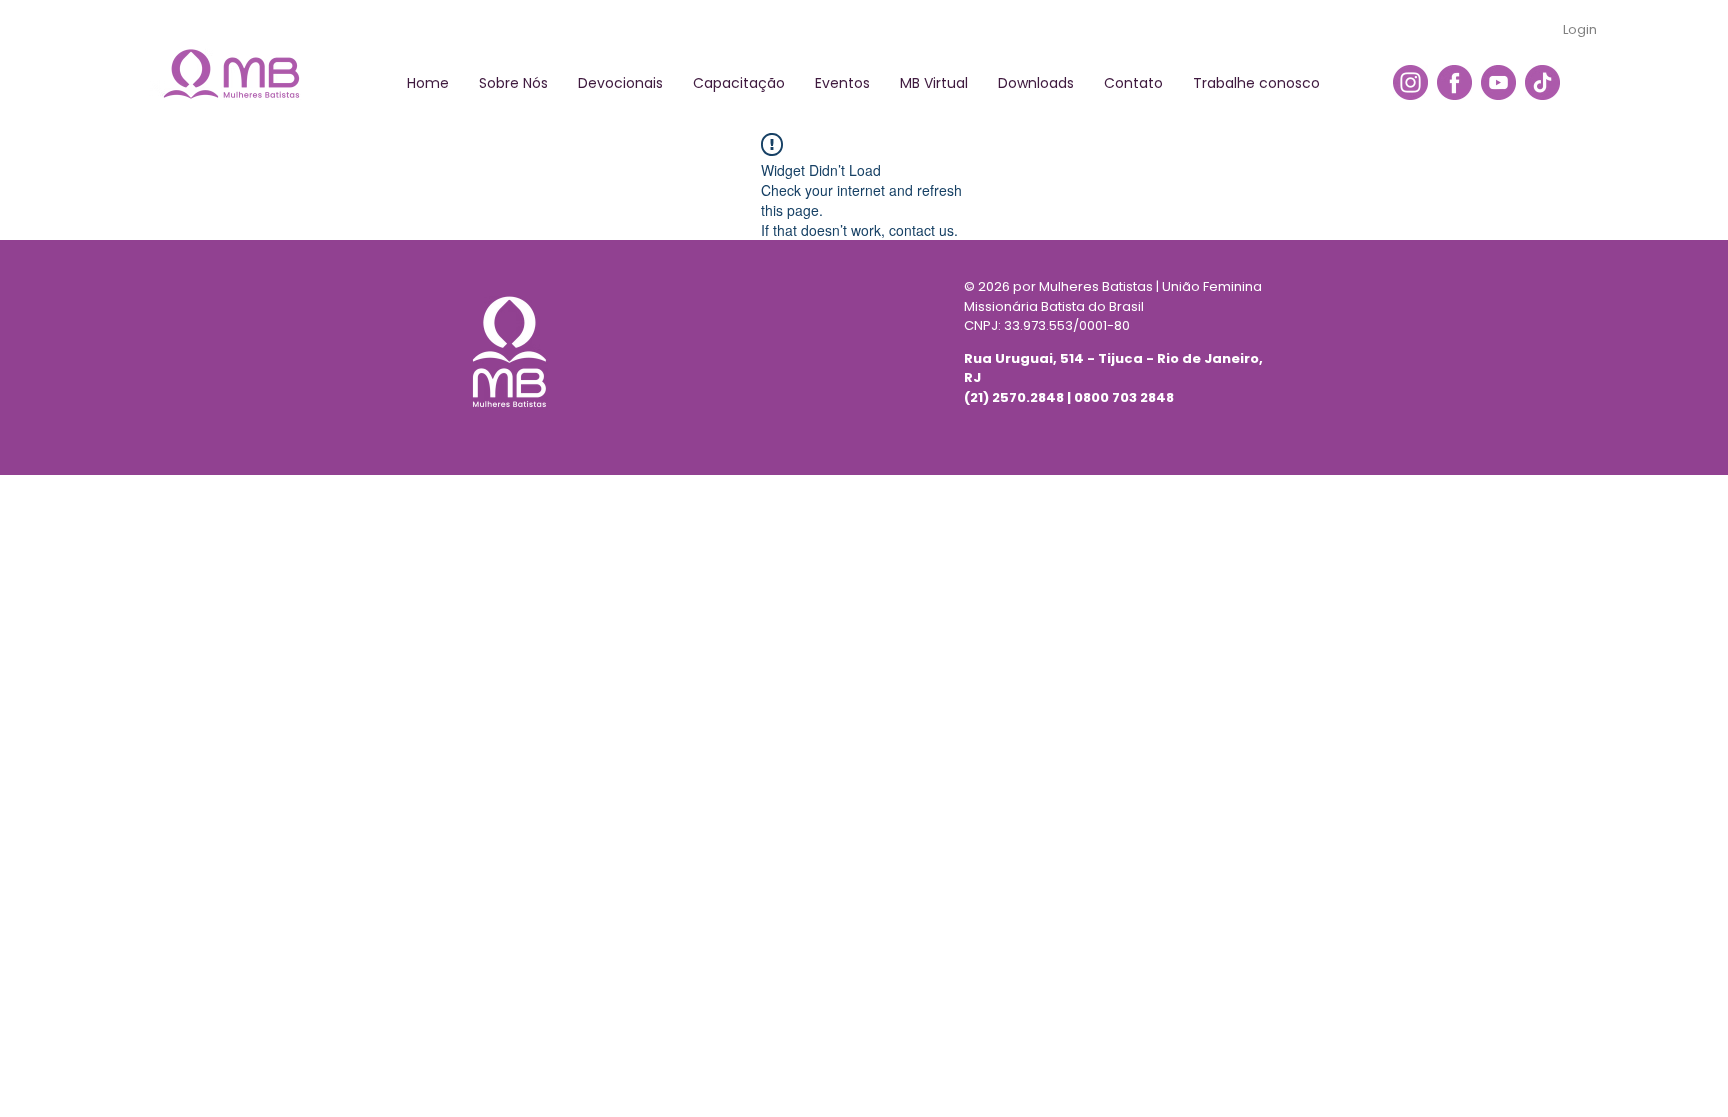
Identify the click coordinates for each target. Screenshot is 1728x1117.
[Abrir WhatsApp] (1678, 1066)
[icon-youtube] (1498, 82)
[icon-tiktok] (1542, 82)
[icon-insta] (1410, 82)
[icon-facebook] (1454, 82)
